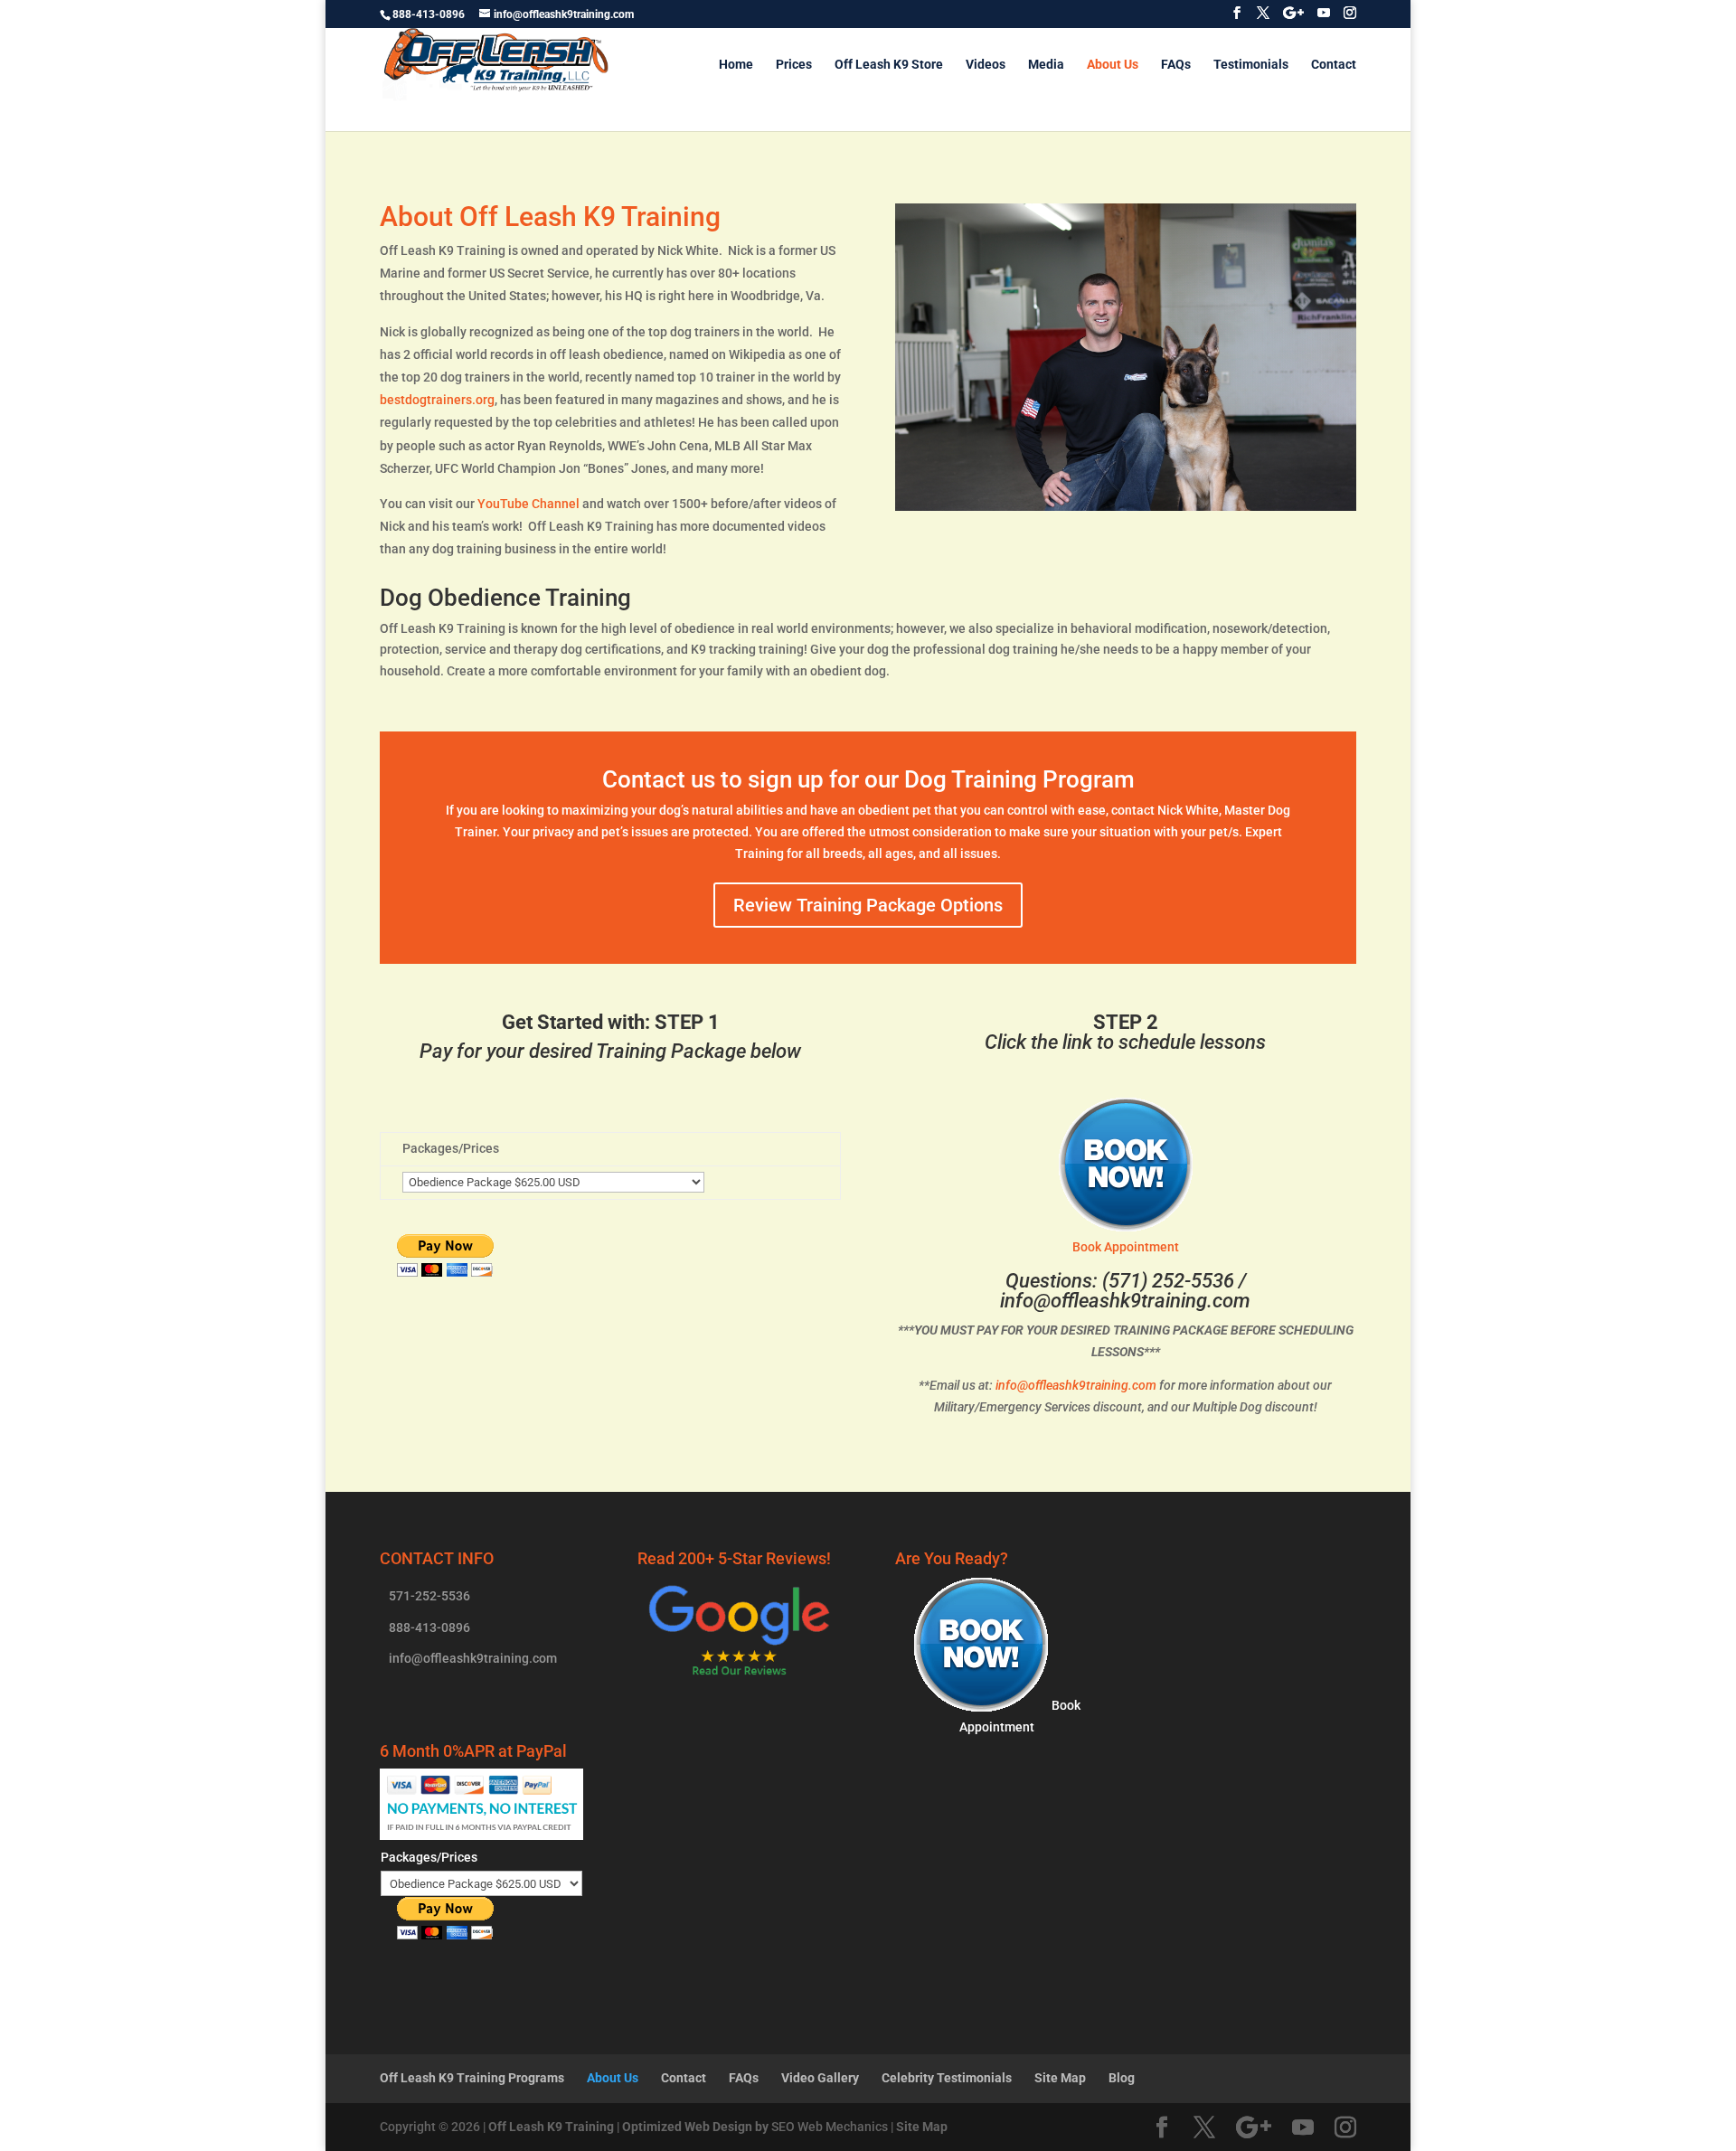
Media (1046, 65)
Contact (1334, 65)
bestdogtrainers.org (437, 400)
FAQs (1176, 65)
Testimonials (1251, 65)
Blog (1122, 2078)
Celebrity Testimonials (947, 2078)
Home (736, 65)
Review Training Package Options (868, 905)
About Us (1113, 65)
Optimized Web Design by (695, 2127)
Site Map (1060, 2078)
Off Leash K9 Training (551, 2127)
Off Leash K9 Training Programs (472, 2078)
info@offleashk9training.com (1125, 1301)
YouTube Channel (528, 504)
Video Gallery (820, 2078)
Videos (986, 65)
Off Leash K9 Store (889, 65)
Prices (794, 65)
